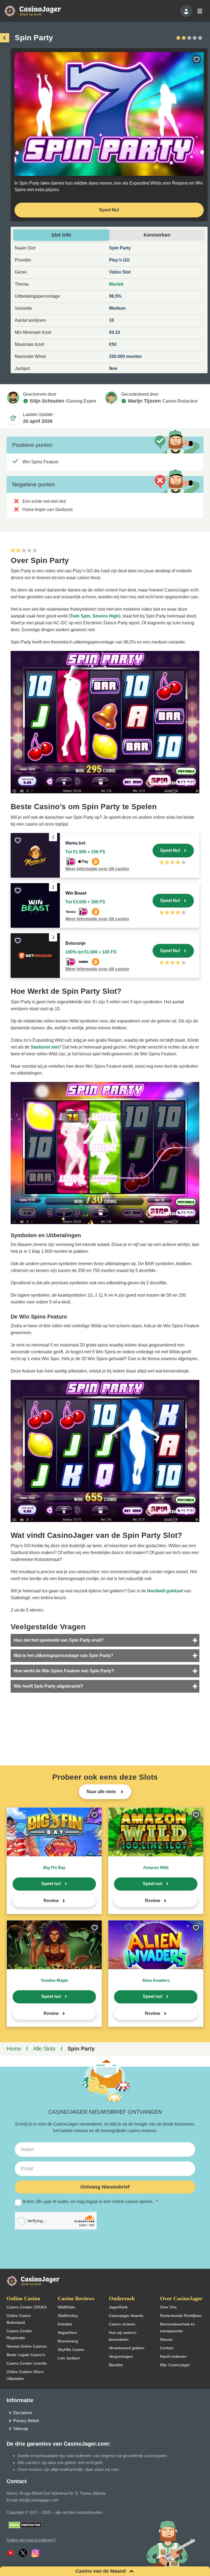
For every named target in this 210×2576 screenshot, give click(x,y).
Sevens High (106, 616)
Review (51, 1901)
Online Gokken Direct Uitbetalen (25, 2375)
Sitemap (21, 2429)
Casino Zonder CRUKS (27, 2307)
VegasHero (67, 2333)
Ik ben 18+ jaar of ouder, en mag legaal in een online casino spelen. (90, 2202)
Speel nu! (51, 1884)
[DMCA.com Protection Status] (25, 2525)
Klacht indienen (173, 2356)
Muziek (116, 284)
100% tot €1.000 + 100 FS (91, 952)
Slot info (61, 235)
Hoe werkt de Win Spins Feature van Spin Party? (64, 1671)
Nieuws (166, 2339)
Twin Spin (80, 616)
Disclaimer (23, 2413)
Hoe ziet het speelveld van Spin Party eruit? (59, 1640)
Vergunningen (121, 2356)
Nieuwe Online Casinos (27, 2346)
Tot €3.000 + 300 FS (85, 902)
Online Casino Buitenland (19, 2319)
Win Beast (76, 893)
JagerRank (118, 2307)
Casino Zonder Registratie (19, 2334)
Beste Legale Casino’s (26, 2355)
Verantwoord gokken (127, 2348)
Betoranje (75, 943)
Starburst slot (45, 1047)
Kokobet (65, 2324)
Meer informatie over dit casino (97, 869)
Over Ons (168, 2307)
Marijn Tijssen (144, 401)
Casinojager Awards (126, 2316)
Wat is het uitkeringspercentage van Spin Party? (63, 1655)
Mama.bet (75, 843)
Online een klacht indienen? (31, 2540)
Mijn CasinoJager (175, 2365)
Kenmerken (157, 235)
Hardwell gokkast (165, 1591)
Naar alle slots (102, 1792)
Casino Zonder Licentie (27, 2363)
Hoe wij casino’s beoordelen (123, 2336)
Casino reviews (122, 2324)
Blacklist (116, 2365)
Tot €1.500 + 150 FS (85, 852)
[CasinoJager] (38, 11)
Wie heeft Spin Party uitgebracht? (48, 1686)
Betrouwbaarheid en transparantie (177, 2327)
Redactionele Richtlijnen (181, 2316)
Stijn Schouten (47, 401)
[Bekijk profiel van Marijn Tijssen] (111, 398)
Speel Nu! (109, 210)
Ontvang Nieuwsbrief (105, 2187)
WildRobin (66, 2307)
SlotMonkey (68, 2316)
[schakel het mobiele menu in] (199, 11)
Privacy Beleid (26, 2421)
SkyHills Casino (71, 2350)
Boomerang (68, 2341)
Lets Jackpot (69, 2358)
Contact (167, 2348)
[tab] (105, 1640)
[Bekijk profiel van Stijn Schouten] (13, 398)
